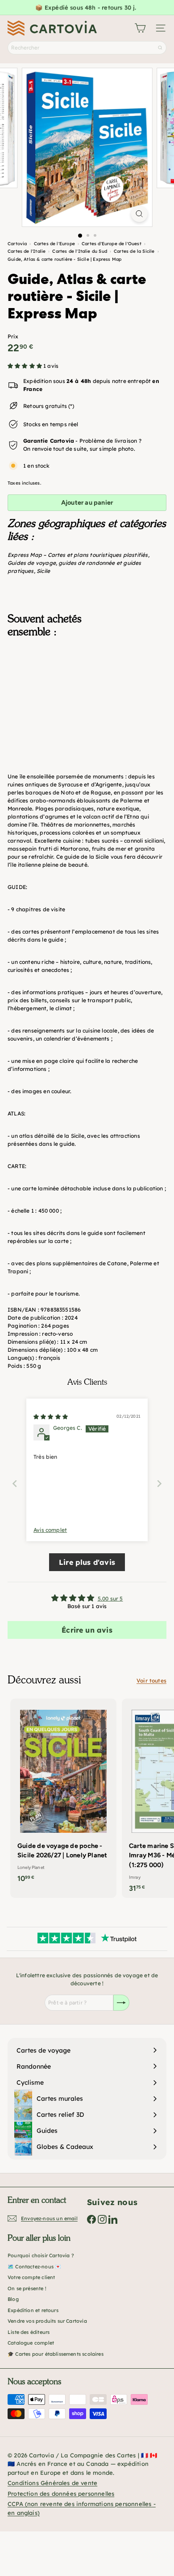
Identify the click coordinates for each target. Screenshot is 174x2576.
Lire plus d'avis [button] (87, 1562)
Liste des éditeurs (29, 2332)
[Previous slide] (15, 1483)
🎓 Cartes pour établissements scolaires (56, 2354)
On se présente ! (27, 2288)
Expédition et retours (33, 2310)
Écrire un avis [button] (87, 1630)
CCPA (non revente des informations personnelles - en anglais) (82, 2508)
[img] (51, 1417)
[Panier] (140, 28)
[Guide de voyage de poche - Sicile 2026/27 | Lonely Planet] (63, 1794)
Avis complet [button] (50, 1530)
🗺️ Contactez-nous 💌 (34, 2267)
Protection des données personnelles (61, 2494)
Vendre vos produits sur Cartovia (47, 2321)
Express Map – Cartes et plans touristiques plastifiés (78, 555)
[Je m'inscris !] (121, 2003)
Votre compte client (31, 2277)
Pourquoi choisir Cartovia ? (41, 2255)
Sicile (43, 571)
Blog (13, 2299)
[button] (25, 366)
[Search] (160, 48)
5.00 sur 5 (110, 1599)
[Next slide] (159, 1483)
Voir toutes (151, 1681)
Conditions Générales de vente (52, 2483)
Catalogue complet (31, 2343)
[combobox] (87, 48)
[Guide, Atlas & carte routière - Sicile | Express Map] (87, 689)
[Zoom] (139, 214)
